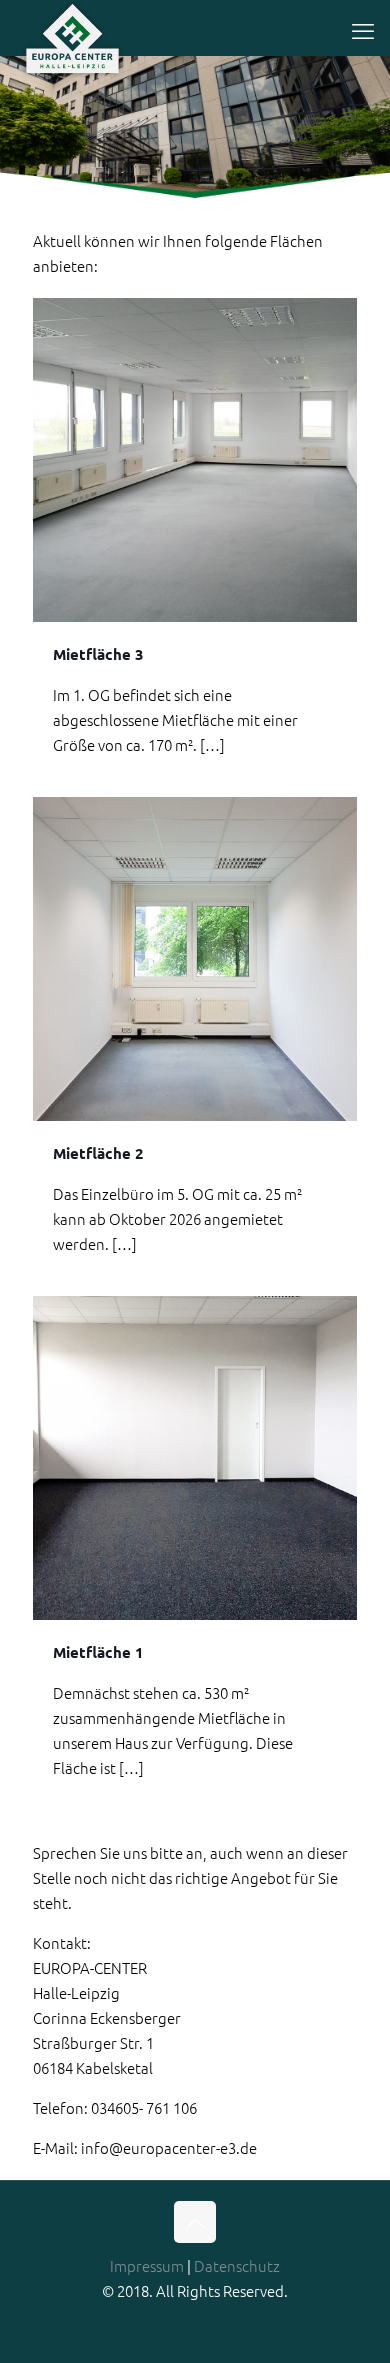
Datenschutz (237, 2265)
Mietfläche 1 (98, 1652)
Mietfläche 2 (98, 1153)
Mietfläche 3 (98, 654)
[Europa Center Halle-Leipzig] (72, 25)
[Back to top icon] (195, 2222)
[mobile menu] (363, 30)
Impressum (147, 2265)
